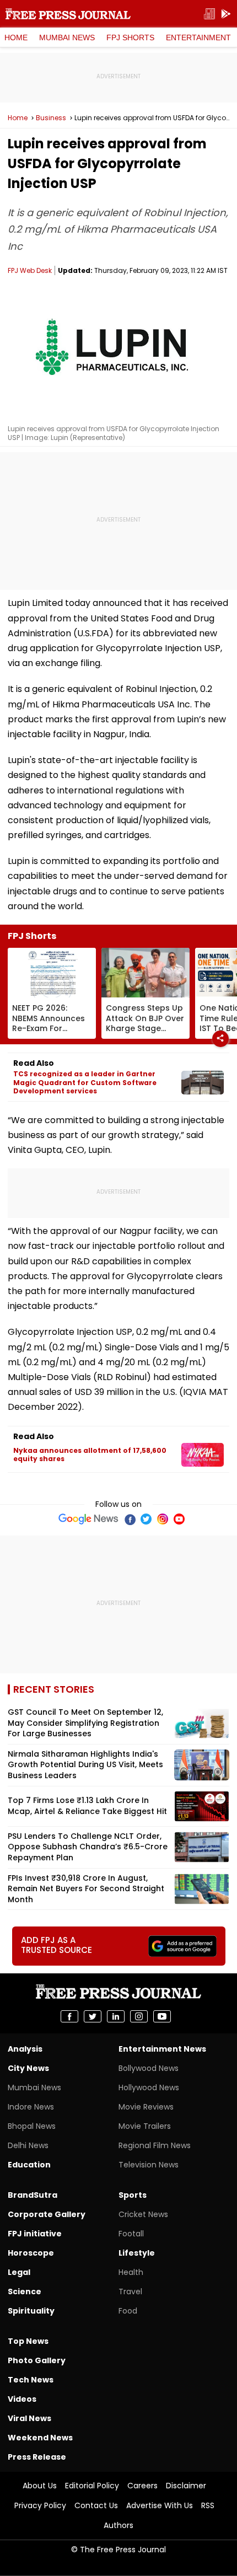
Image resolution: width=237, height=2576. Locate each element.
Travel (130, 2291)
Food (128, 2311)
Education (29, 2165)
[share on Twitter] (93, 2016)
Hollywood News (149, 2087)
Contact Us (96, 2505)
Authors (118, 2525)
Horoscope (31, 2253)
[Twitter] (146, 1519)
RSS (208, 2505)
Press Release (37, 2457)
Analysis (25, 2049)
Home (16, 37)
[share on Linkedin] (116, 2016)
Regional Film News (155, 2145)
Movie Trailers (145, 2126)
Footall (131, 2234)
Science (25, 2291)
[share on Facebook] (69, 2016)
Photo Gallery (37, 2360)
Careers (142, 2486)
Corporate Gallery (47, 2214)
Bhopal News (32, 2126)
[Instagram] (163, 1519)
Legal (19, 2272)
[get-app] (226, 14)
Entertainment (198, 37)
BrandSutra (33, 2195)
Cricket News (143, 2214)
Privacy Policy (40, 2505)
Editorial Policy (92, 2486)
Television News (149, 2165)
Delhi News (28, 2145)
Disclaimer (186, 2486)
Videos (22, 2399)
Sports (133, 2195)
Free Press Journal (68, 14)
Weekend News (40, 2438)
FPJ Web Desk (30, 270)
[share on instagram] (139, 2016)
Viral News (29, 2418)
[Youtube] (179, 1519)
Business (51, 118)
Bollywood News (149, 2068)
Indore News (31, 2107)
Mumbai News (67, 37)
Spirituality (31, 2311)
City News (28, 2068)
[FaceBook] (130, 1519)
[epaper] (209, 14)
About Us (40, 2486)
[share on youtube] (162, 2016)
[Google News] (88, 1519)
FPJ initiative (35, 2234)
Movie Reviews (146, 2107)
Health (131, 2272)
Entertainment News (162, 2049)
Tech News (31, 2380)
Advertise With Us (160, 2505)
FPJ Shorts (130, 37)
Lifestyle (137, 2253)
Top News (28, 2341)
